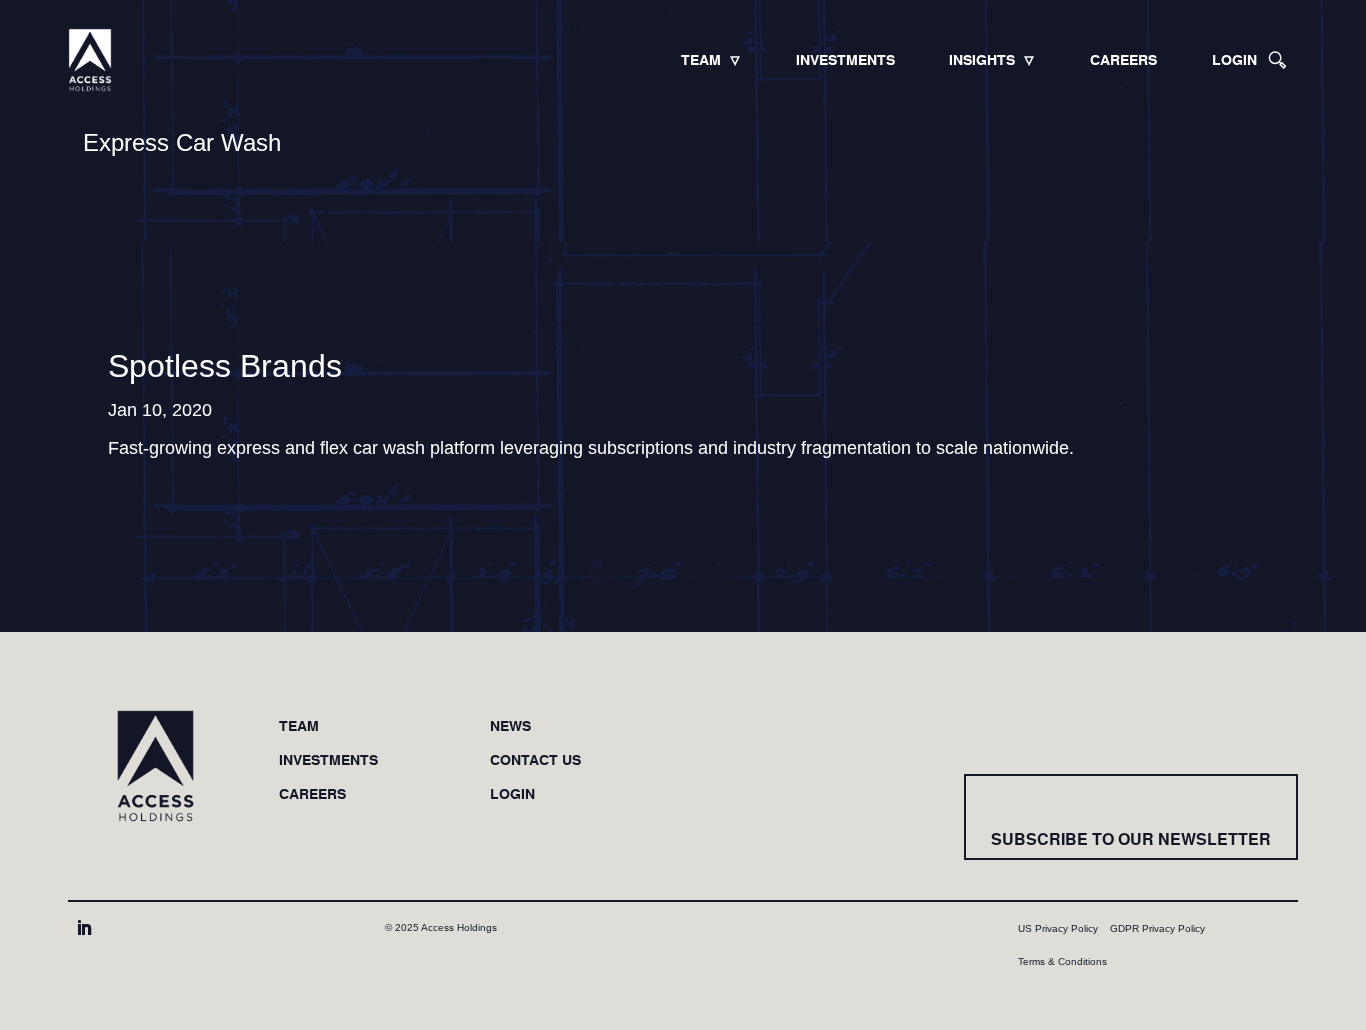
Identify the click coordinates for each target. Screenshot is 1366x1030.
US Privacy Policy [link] (1058, 928)
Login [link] (512, 794)
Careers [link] (312, 794)
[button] (84, 928)
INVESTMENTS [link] (845, 60)
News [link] (510, 726)
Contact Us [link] (535, 760)
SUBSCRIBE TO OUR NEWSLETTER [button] (1131, 839)
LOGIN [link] (1234, 60)
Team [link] (299, 726)
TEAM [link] (701, 60)
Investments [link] (328, 760)
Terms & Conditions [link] (1062, 961)
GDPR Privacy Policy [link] (1157, 928)
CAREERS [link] (1123, 60)
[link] (90, 59)
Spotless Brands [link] (225, 366)
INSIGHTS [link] (982, 60)
